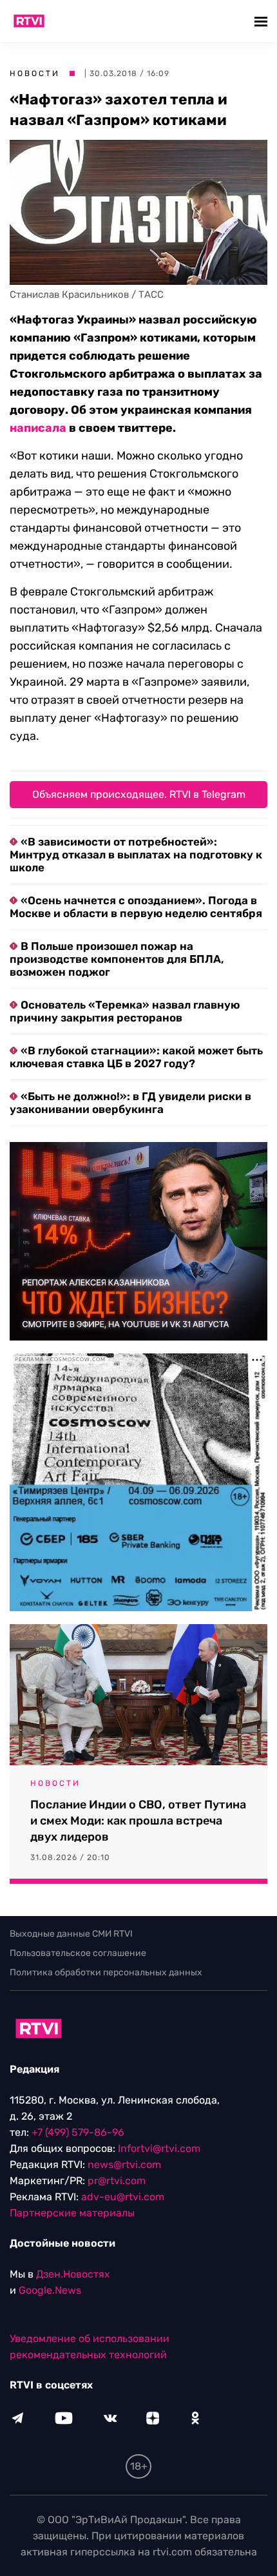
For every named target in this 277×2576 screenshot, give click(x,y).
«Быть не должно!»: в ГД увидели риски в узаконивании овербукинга (130, 1103)
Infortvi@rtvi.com (159, 2148)
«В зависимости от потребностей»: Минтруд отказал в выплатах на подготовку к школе (136, 855)
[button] (263, 21)
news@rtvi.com (124, 2164)
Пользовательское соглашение (78, 1953)
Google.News (50, 2290)
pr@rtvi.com (117, 2181)
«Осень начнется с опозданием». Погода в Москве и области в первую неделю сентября (136, 907)
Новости (35, 73)
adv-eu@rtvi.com (123, 2197)
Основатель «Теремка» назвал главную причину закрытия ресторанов (125, 1011)
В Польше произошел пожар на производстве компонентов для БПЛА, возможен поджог (117, 959)
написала (38, 428)
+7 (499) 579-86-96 (78, 2132)
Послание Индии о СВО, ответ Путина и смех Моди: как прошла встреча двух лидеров (138, 1821)
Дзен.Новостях (73, 2274)
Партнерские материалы (72, 2213)
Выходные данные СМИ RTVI (71, 1934)
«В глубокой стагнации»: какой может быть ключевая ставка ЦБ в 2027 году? (136, 1057)
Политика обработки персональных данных (106, 1972)
